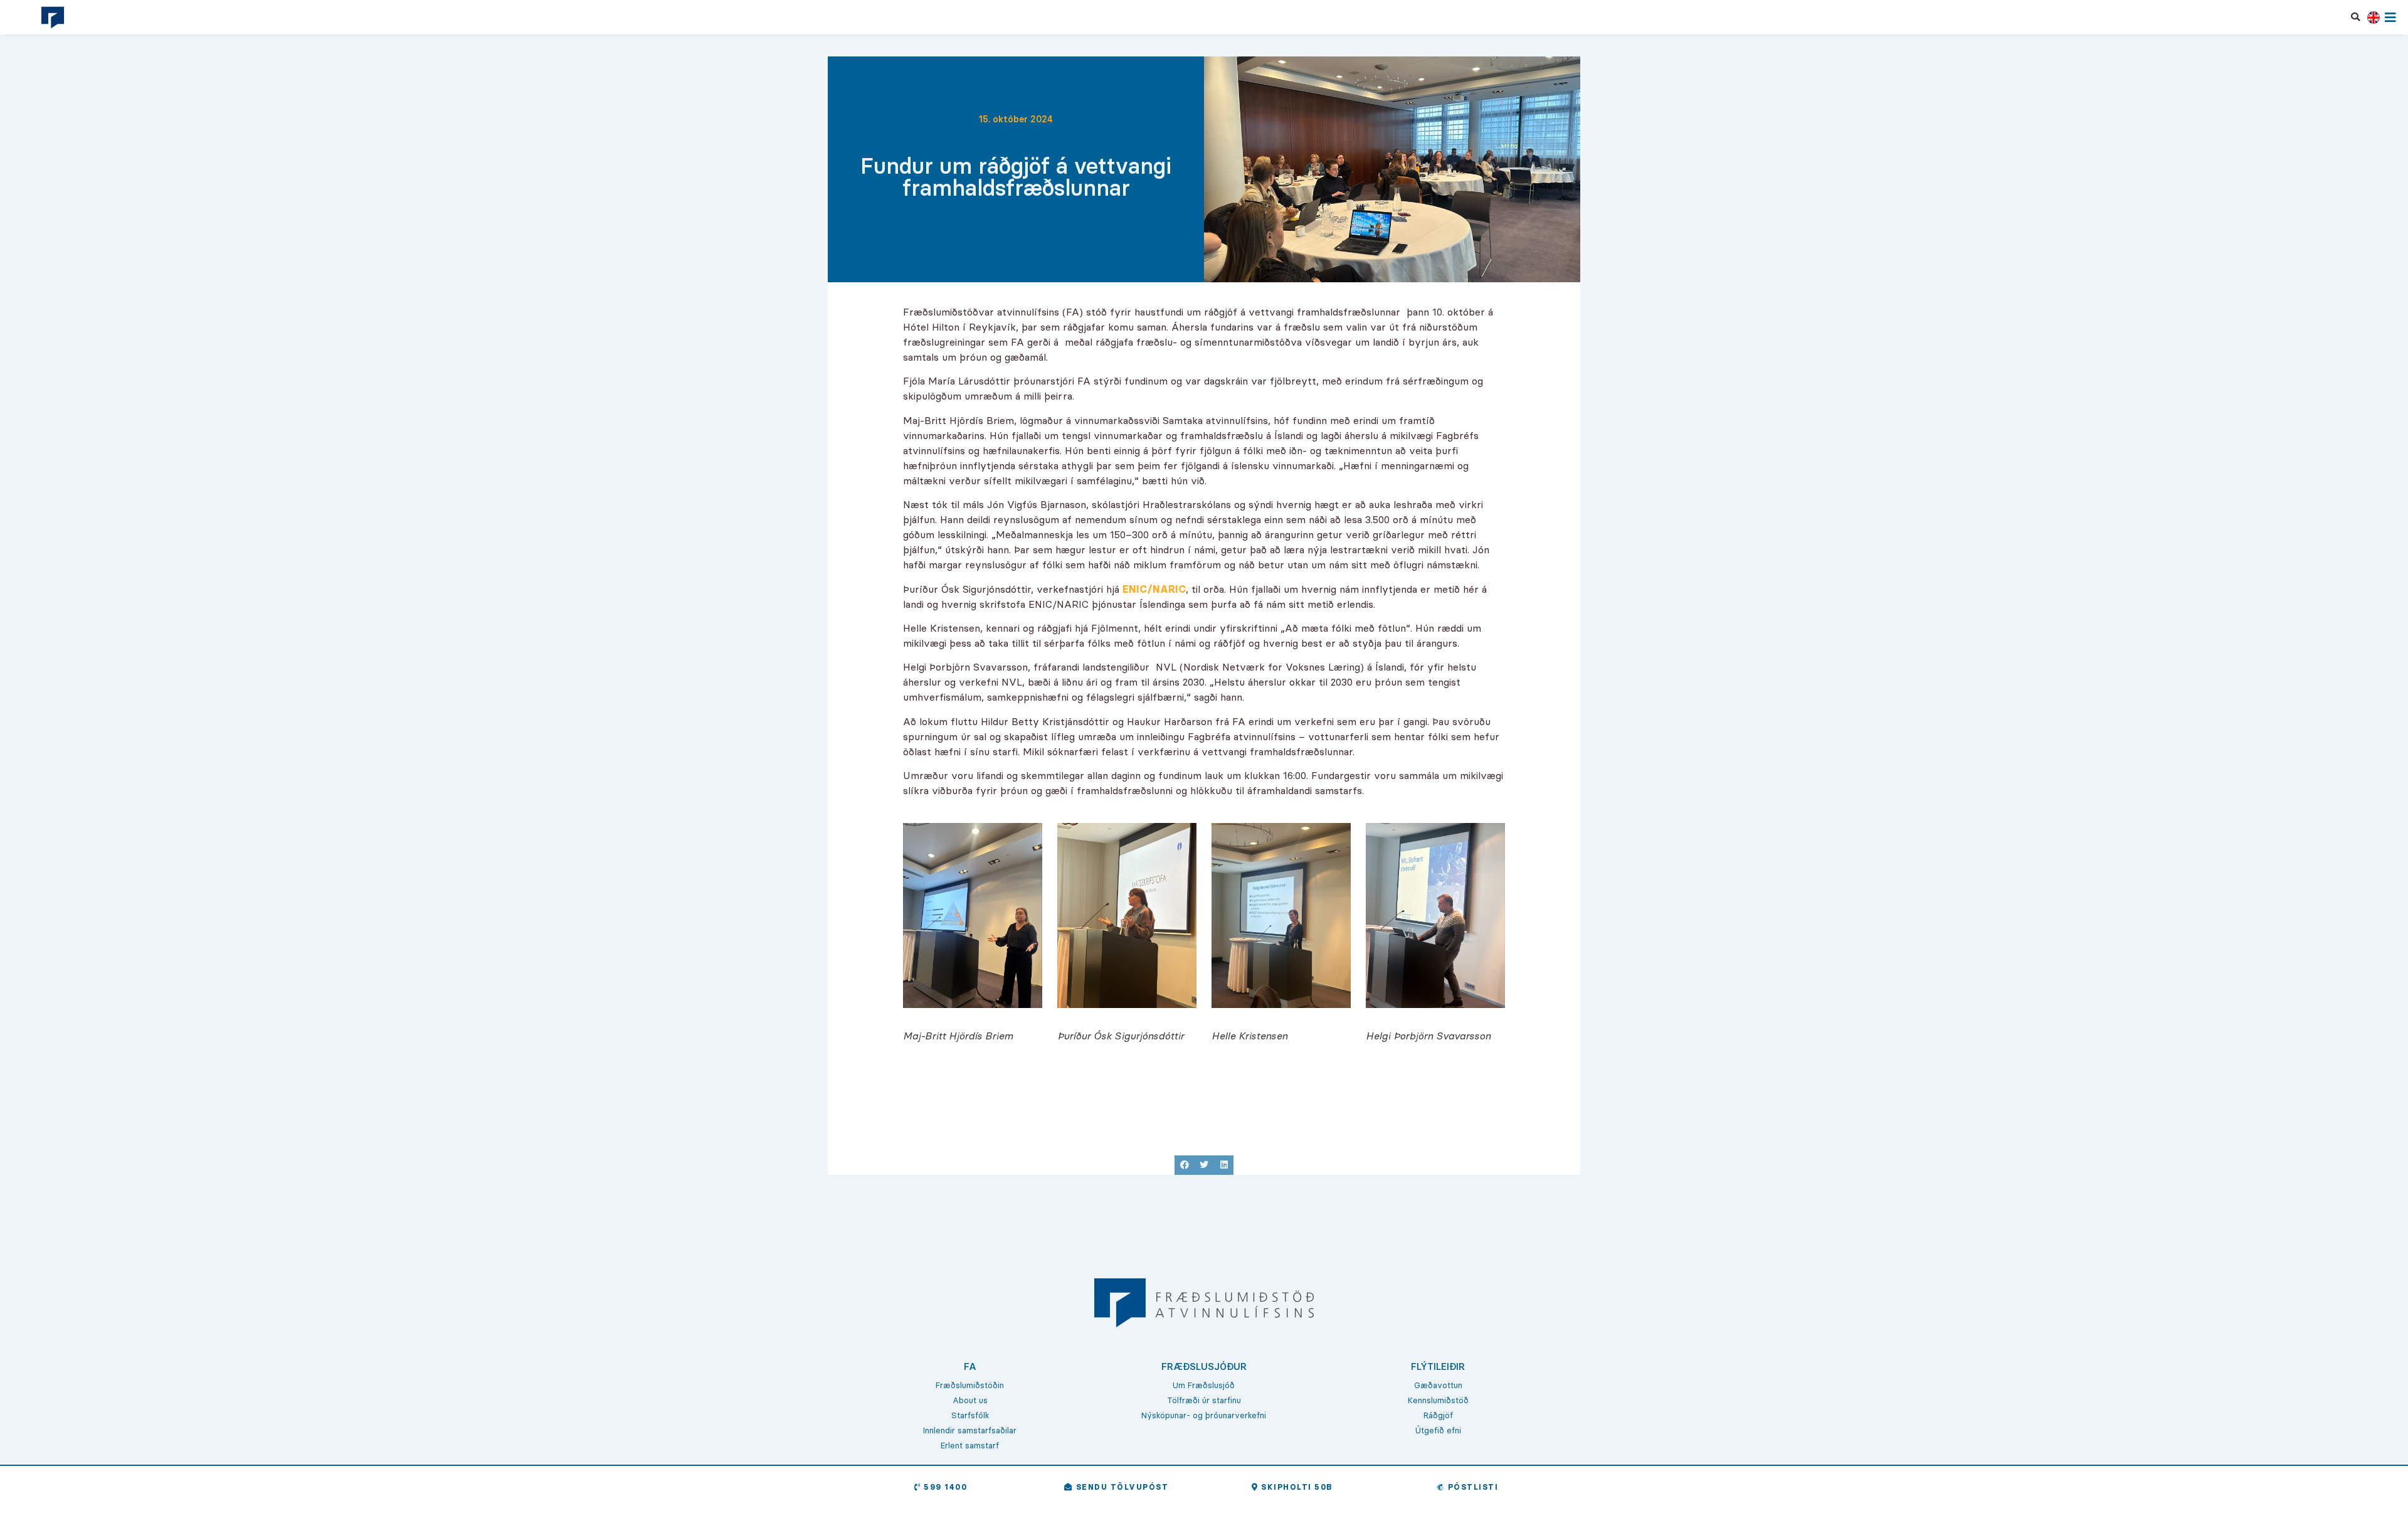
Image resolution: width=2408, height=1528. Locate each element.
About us (970, 1400)
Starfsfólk (970, 1415)
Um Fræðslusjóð (1204, 1385)
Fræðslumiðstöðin (970, 1385)
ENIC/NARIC (1154, 589)
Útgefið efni (1438, 1430)
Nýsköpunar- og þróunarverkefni (1204, 1415)
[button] (2356, 17)
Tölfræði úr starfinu (1204, 1400)
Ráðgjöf (1438, 1415)
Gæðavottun (1438, 1385)
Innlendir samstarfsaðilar (970, 1430)
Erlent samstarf (970, 1445)
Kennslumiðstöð (1438, 1400)
